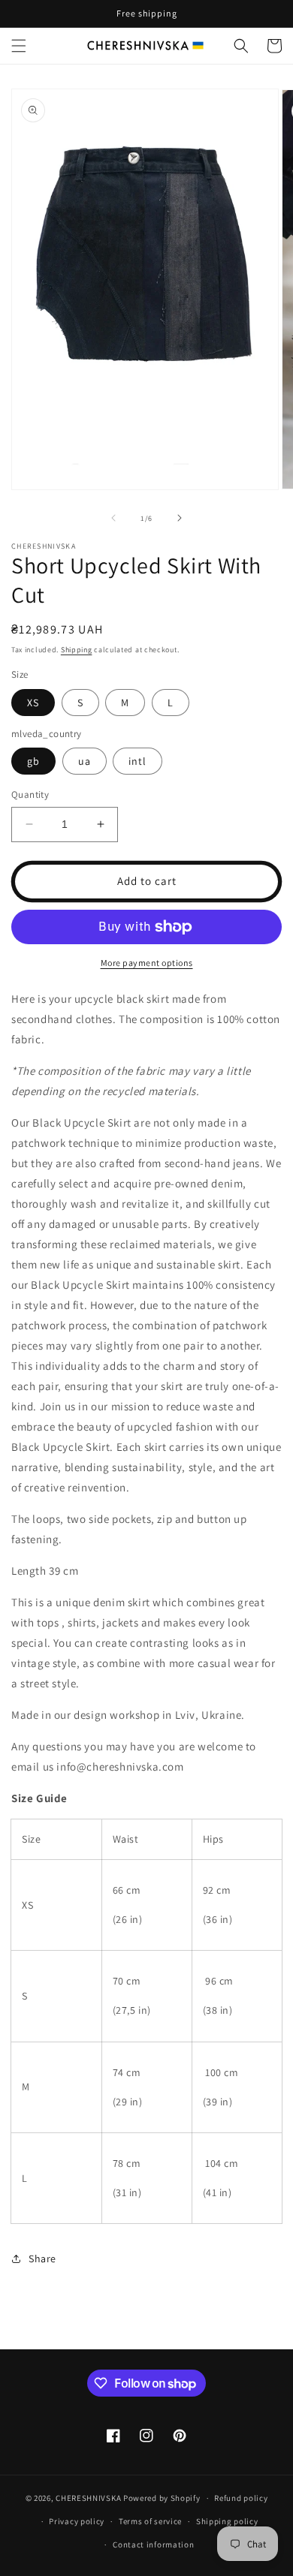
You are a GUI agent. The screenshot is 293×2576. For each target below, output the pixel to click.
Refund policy (241, 2498)
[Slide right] (180, 518)
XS (33, 703)
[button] (19, 46)
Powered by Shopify (162, 2498)
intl (137, 761)
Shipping (77, 650)
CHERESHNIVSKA (88, 2498)
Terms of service (150, 2521)
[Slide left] (113, 518)
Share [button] (42, 2259)
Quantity (30, 794)
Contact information (153, 2544)
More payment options (147, 963)
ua (85, 761)
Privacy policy (77, 2521)
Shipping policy (227, 2521)
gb (33, 761)
